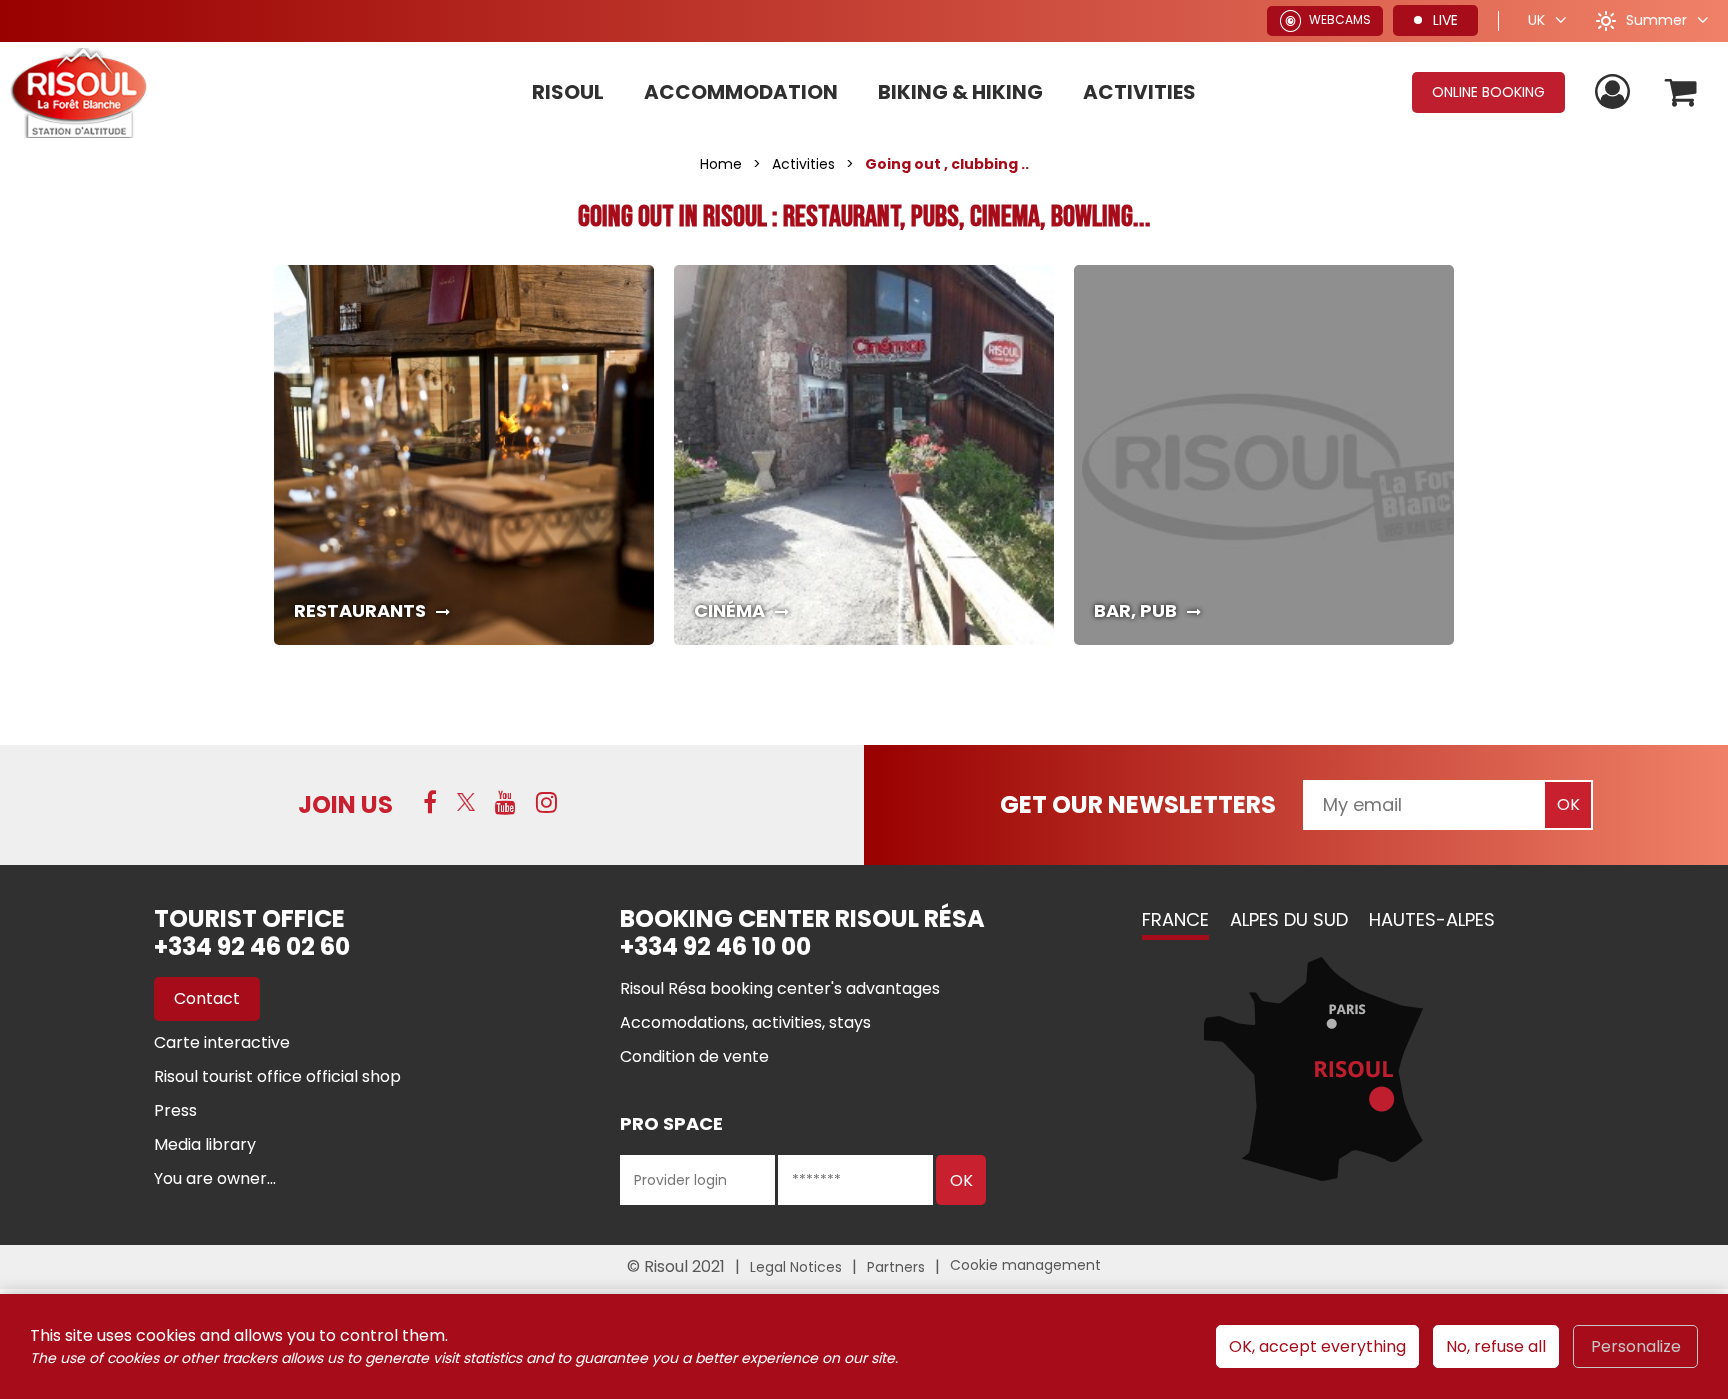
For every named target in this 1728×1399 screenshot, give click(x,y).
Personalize (1636, 1346)
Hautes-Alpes (1432, 919)
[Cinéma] (864, 455)
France (1175, 919)
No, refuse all (1496, 1346)
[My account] (1615, 92)
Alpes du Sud (1289, 919)
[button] (1681, 92)
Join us (345, 804)
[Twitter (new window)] (466, 802)
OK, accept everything (1317, 1346)
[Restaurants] (464, 455)
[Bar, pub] (1264, 455)
